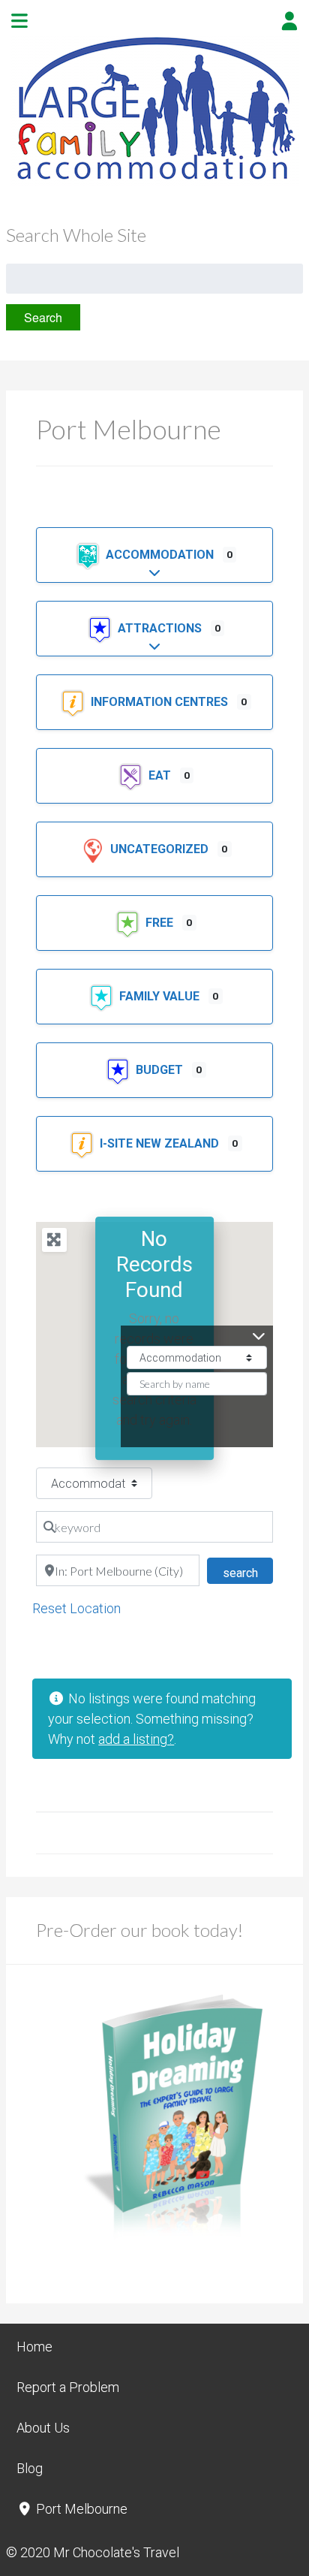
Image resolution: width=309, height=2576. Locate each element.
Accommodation (161, 555)
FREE (161, 923)
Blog (30, 2468)
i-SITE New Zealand (161, 1143)
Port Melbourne (80, 2509)
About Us (43, 2428)
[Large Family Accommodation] (154, 181)
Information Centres (161, 702)
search (247, 1573)
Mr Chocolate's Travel (116, 2552)
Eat (161, 775)
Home (34, 2347)
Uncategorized (161, 849)
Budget (161, 1070)
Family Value (161, 996)
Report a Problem (68, 2387)
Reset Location (76, 1608)
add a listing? (136, 1739)
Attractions (161, 628)
